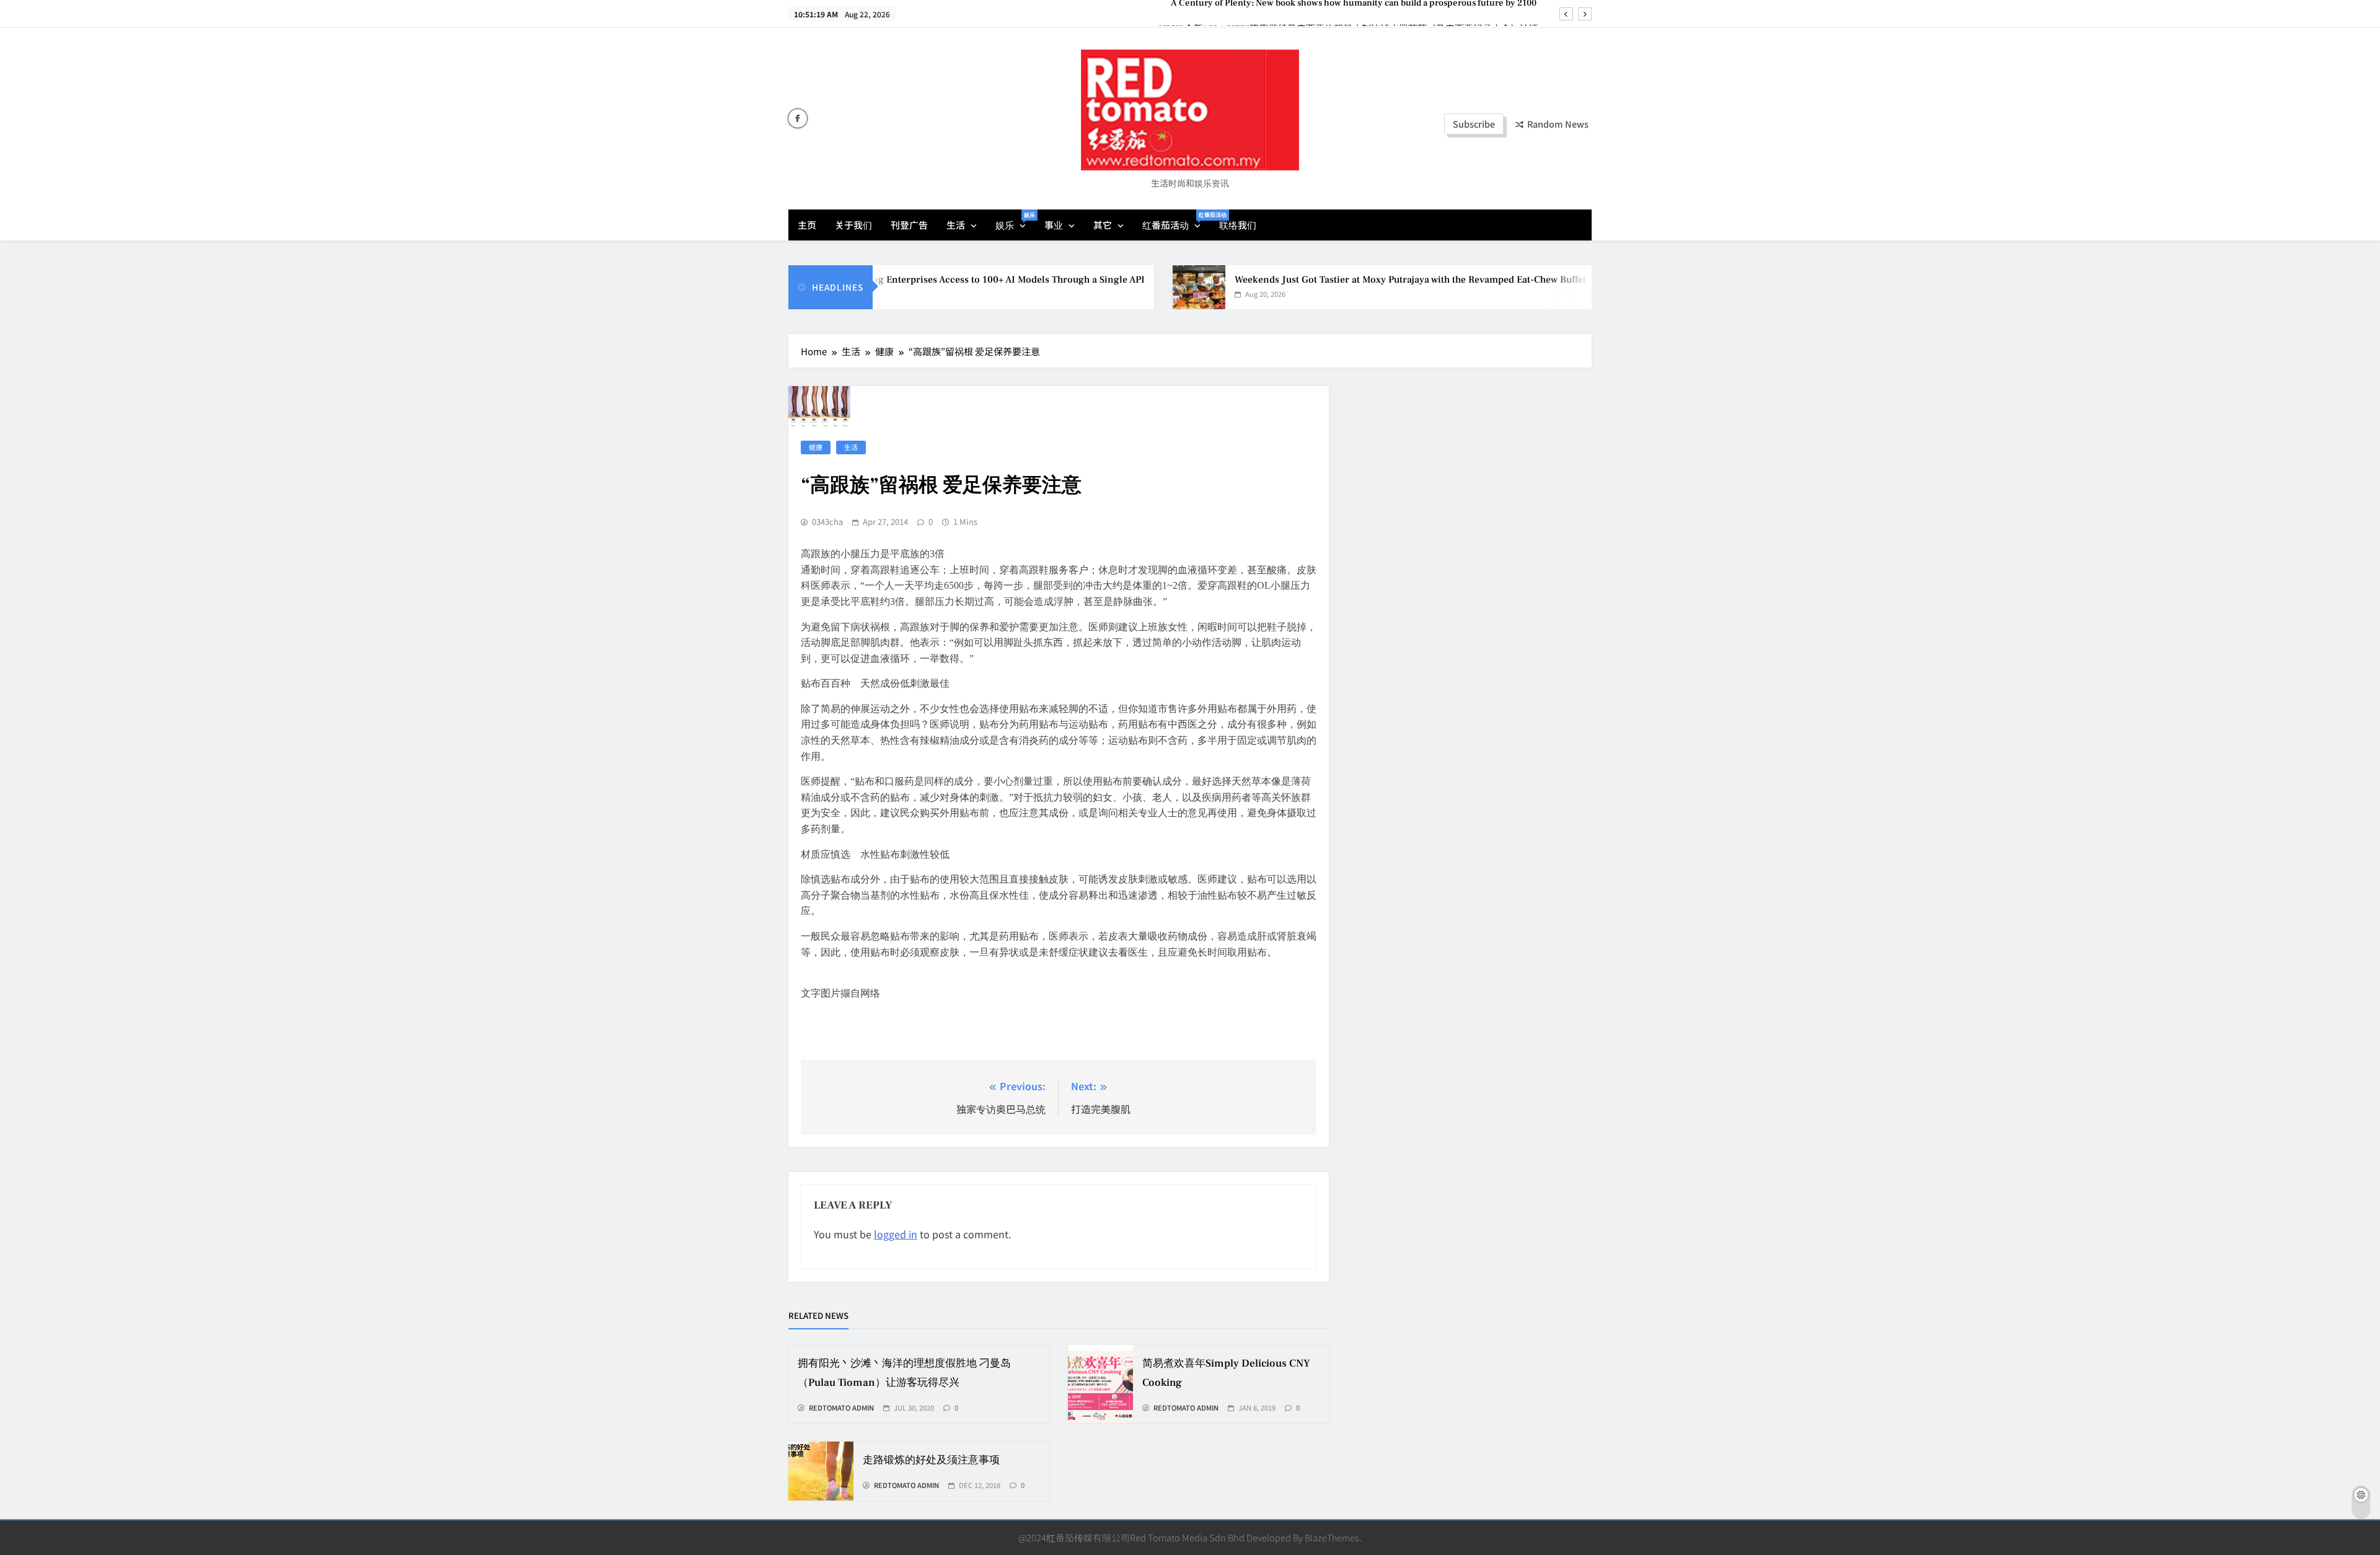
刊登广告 (909, 225)
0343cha (827, 522)
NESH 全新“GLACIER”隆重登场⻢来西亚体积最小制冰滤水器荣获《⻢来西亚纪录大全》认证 (1349, 13)
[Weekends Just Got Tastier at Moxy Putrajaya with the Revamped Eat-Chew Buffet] (1147, 287)
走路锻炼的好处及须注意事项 (931, 1460)
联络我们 (1238, 225)
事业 (1054, 225)
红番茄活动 (1176, 221)
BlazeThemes (1332, 1537)
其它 (1103, 225)
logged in (896, 1234)
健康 (816, 447)
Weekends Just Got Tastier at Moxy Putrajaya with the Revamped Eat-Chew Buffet (1358, 280)
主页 (807, 225)
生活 (956, 225)
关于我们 (853, 225)
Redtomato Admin (841, 1408)
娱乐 (1015, 221)
